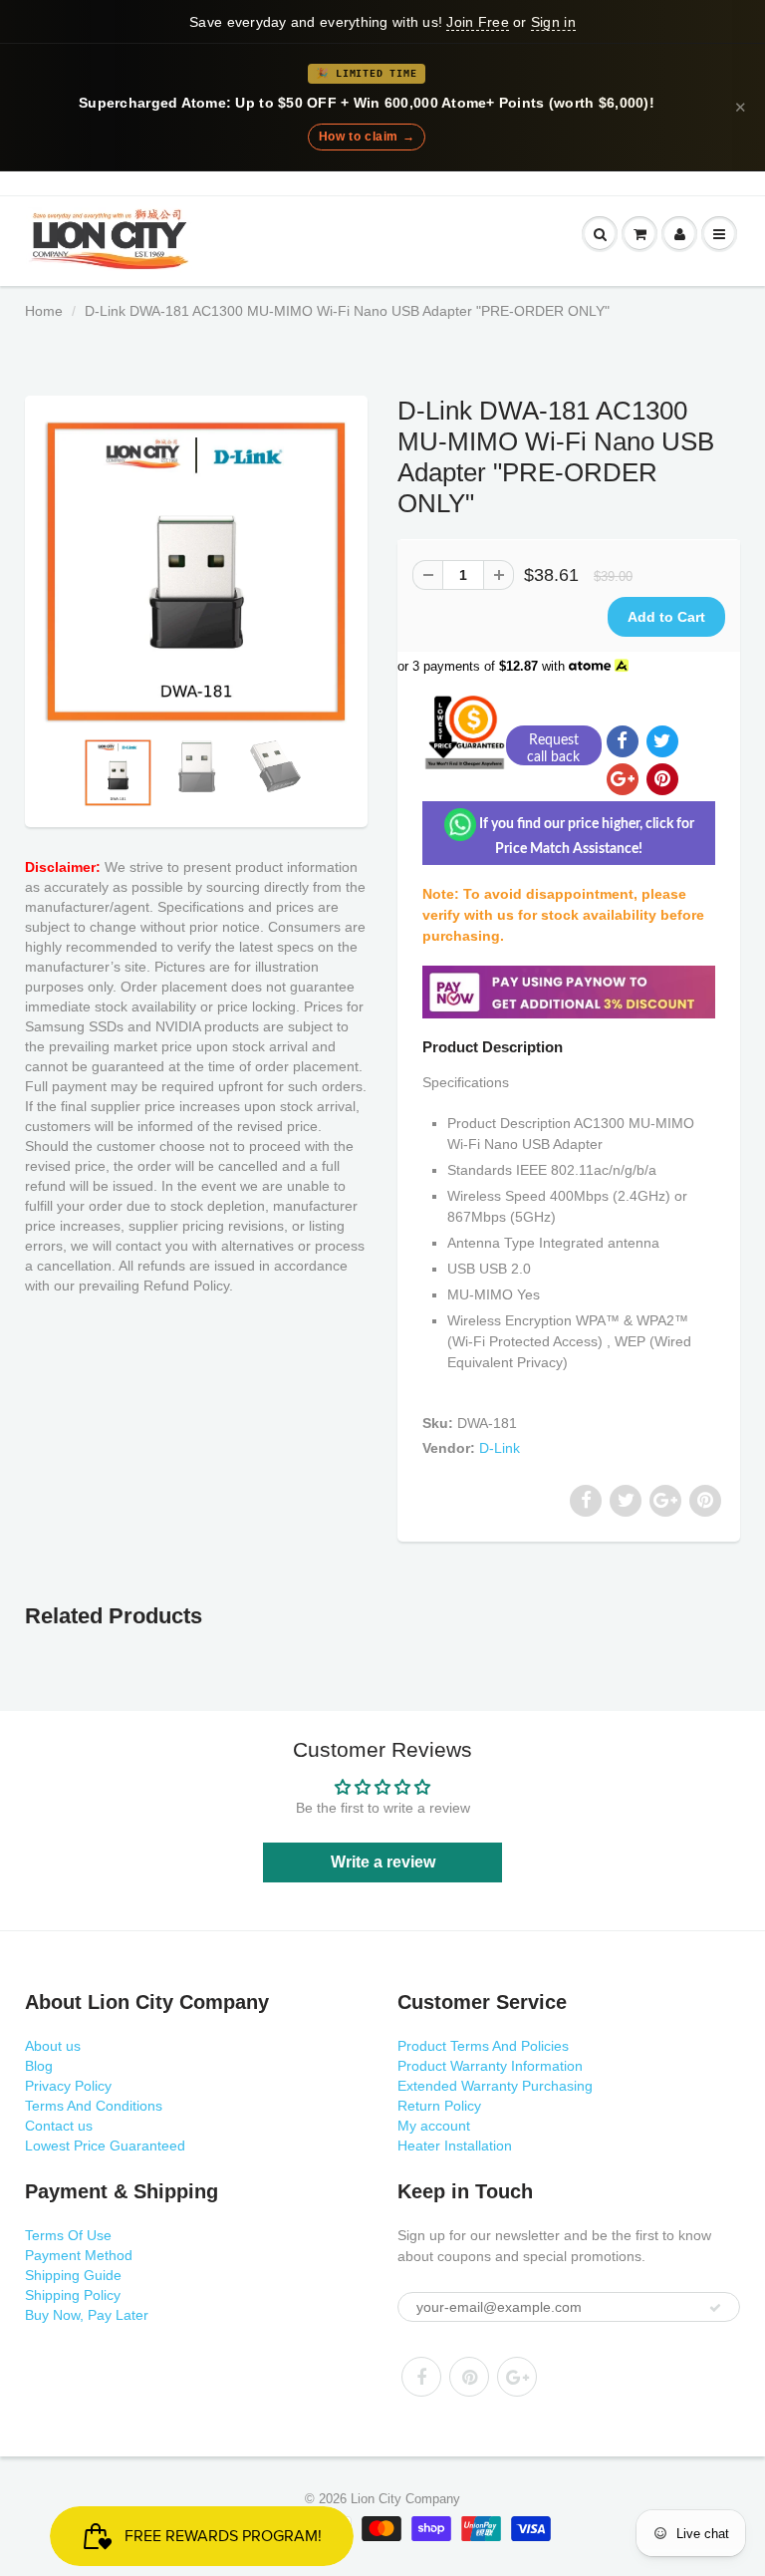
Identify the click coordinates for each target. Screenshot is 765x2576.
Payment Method (79, 2255)
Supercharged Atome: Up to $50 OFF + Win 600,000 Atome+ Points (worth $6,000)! (367, 103)
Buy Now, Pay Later (87, 2315)
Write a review (383, 1862)
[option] (196, 572)
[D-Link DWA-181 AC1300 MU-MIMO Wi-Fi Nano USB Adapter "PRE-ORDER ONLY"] (196, 572)
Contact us (59, 2126)
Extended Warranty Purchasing (495, 2086)
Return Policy (439, 2106)
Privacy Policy (68, 2086)
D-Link (500, 1448)
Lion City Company (405, 2499)
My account (434, 2126)
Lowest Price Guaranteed (105, 2146)
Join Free (477, 22)
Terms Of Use (68, 2235)
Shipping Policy (73, 2295)
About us (53, 2046)
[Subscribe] (715, 2308)
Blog (39, 2066)
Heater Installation (455, 2146)
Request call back (553, 749)
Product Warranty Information (490, 2066)
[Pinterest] (469, 2377)
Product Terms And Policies (483, 2046)
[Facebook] (421, 2377)
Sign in (553, 22)
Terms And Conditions (94, 2106)
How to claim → (367, 137)
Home (44, 311)
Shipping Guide (73, 2275)
